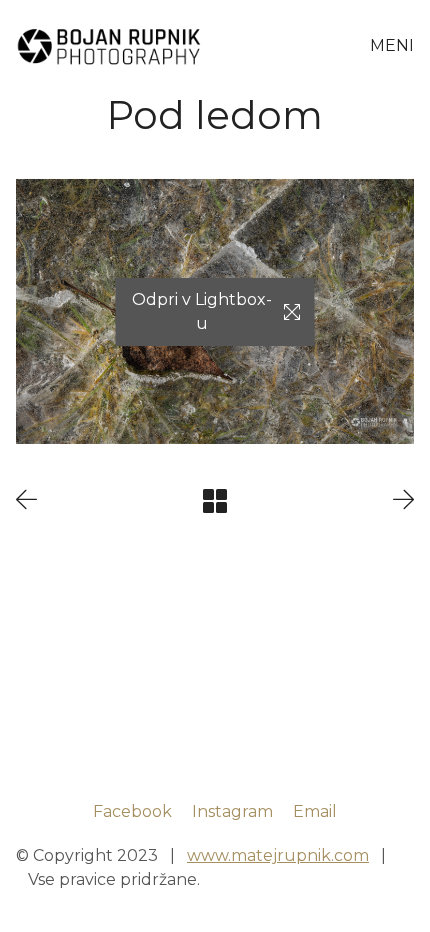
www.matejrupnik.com (278, 855)
